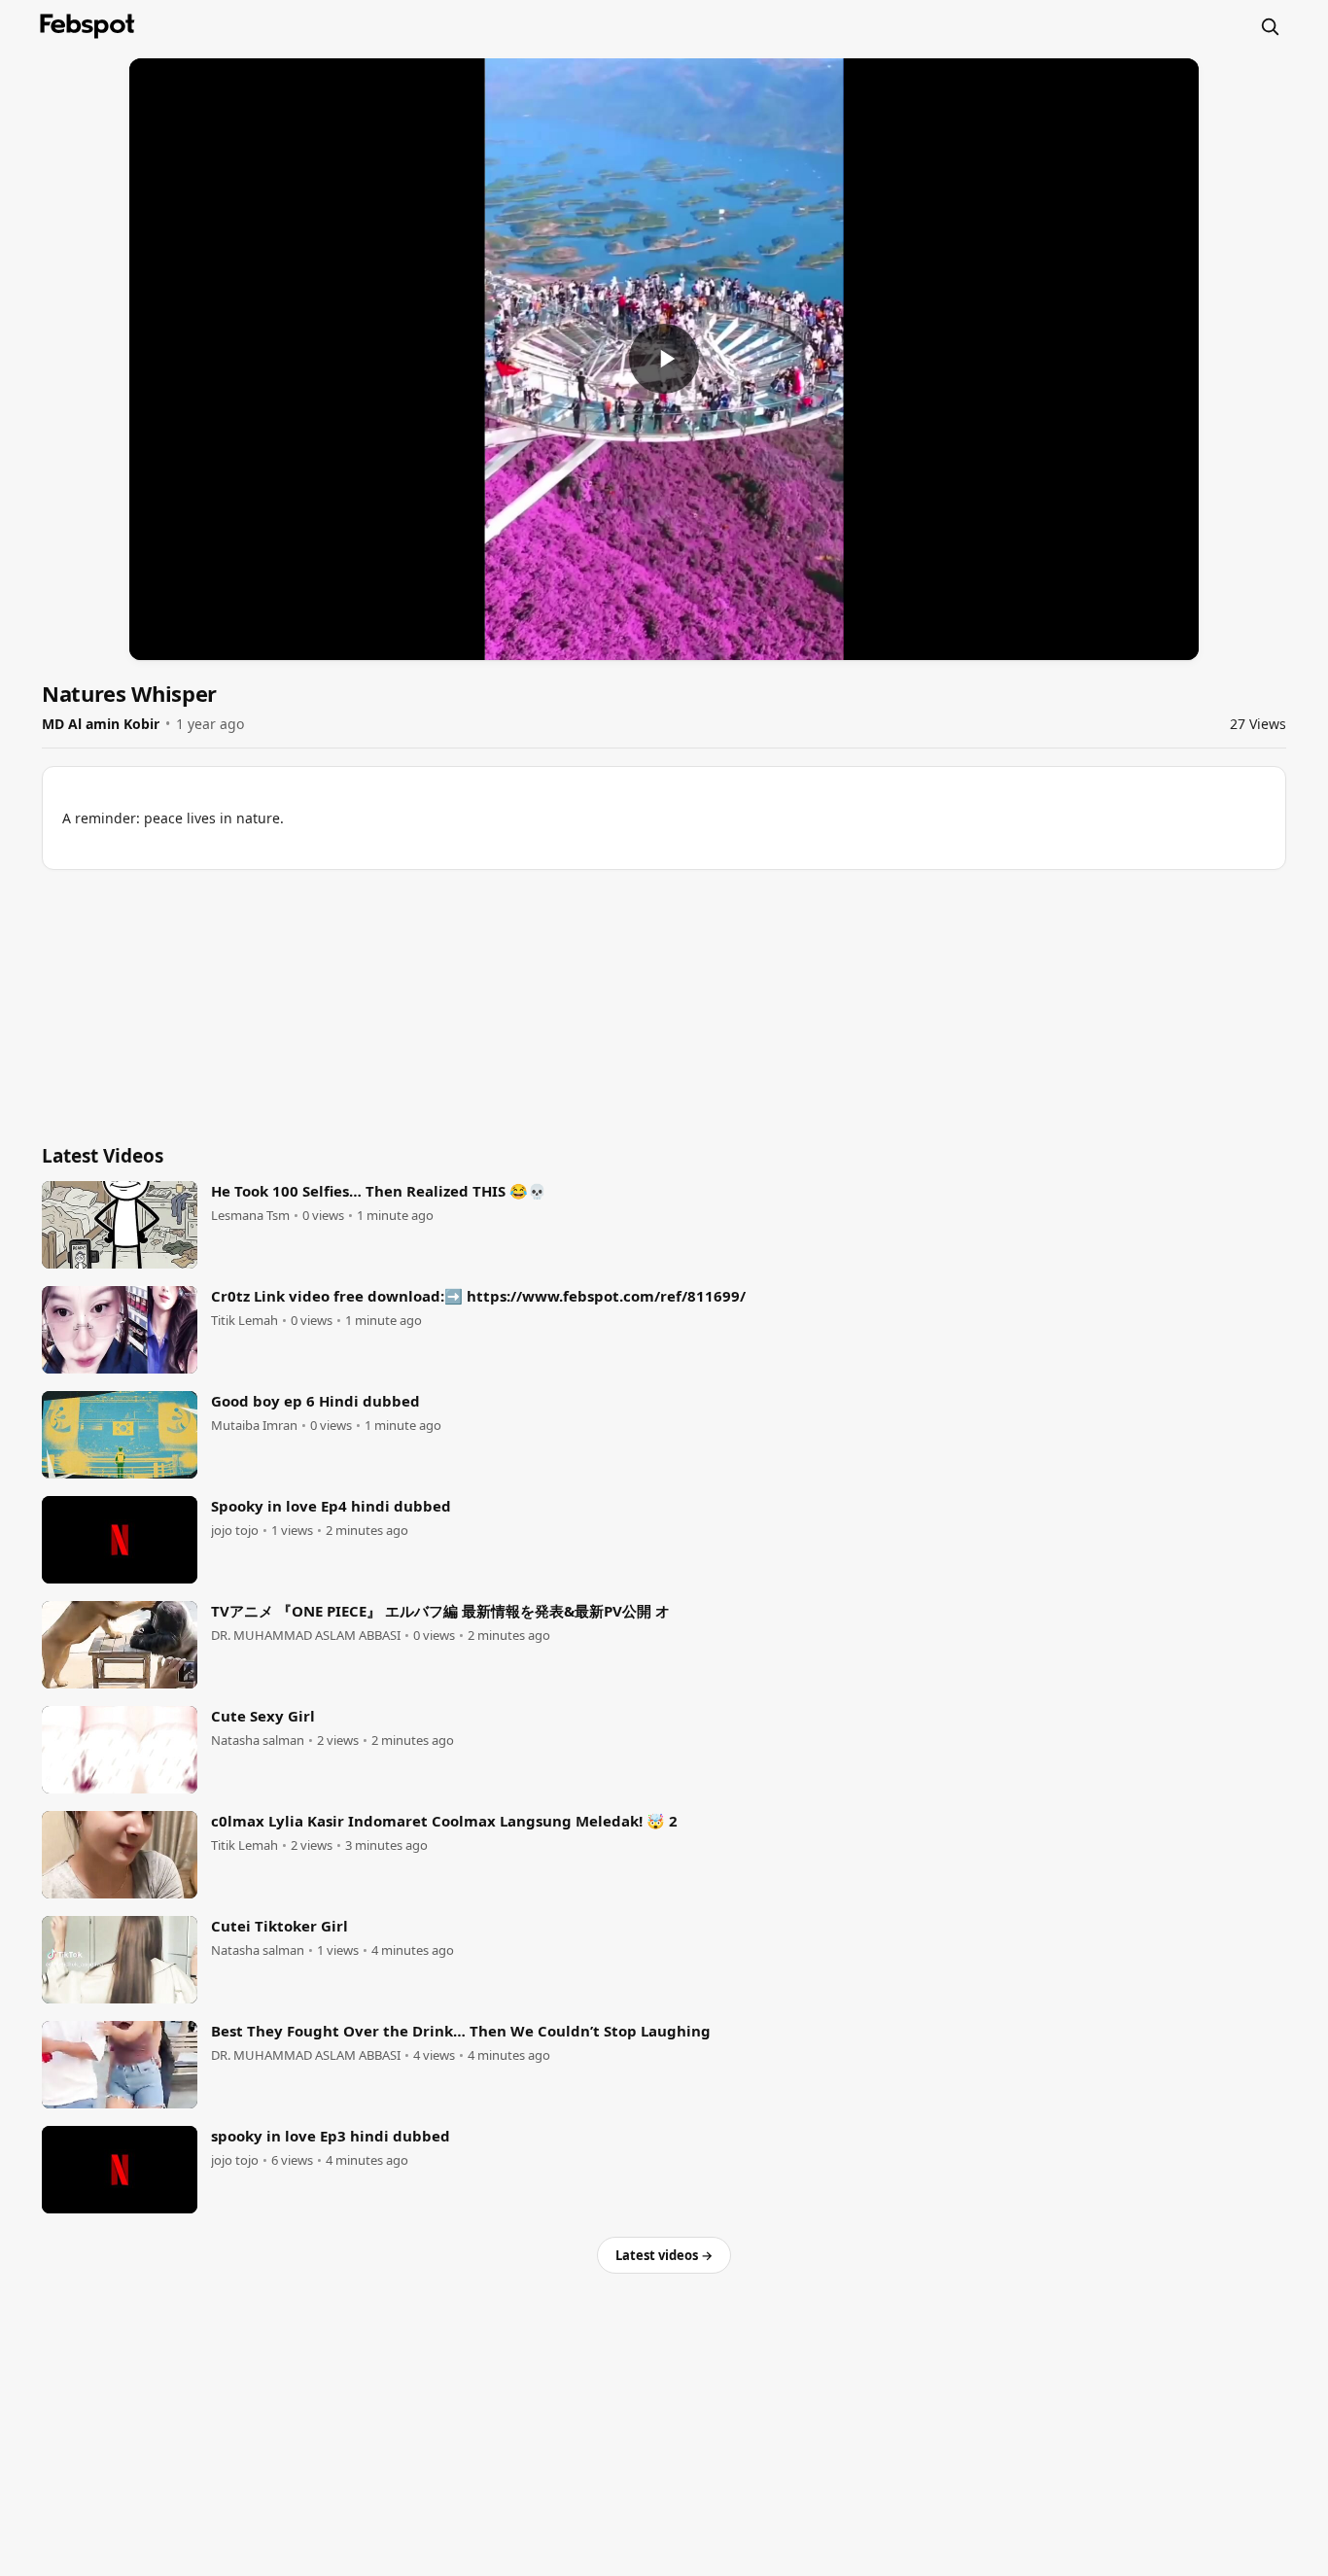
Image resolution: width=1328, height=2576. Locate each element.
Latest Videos (103, 1156)
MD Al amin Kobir (101, 724)
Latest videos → (664, 2255)
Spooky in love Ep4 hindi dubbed (331, 1506)
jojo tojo (235, 1531)
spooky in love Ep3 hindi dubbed (331, 2136)
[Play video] (664, 359)
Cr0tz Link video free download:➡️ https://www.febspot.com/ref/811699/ (478, 1296)
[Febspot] (87, 26)
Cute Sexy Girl (263, 1716)
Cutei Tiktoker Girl (280, 1926)
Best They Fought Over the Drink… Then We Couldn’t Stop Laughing (461, 2031)
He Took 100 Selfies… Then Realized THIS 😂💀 (379, 1191)
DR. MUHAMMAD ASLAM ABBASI (306, 1636)
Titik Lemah (245, 1321)
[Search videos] (1270, 26)
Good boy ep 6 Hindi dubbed (315, 1401)
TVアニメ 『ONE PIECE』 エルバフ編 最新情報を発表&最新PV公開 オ (440, 1611)
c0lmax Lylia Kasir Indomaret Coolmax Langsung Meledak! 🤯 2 (444, 1821)
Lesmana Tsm (250, 1216)
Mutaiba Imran (254, 1426)
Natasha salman (258, 1741)
